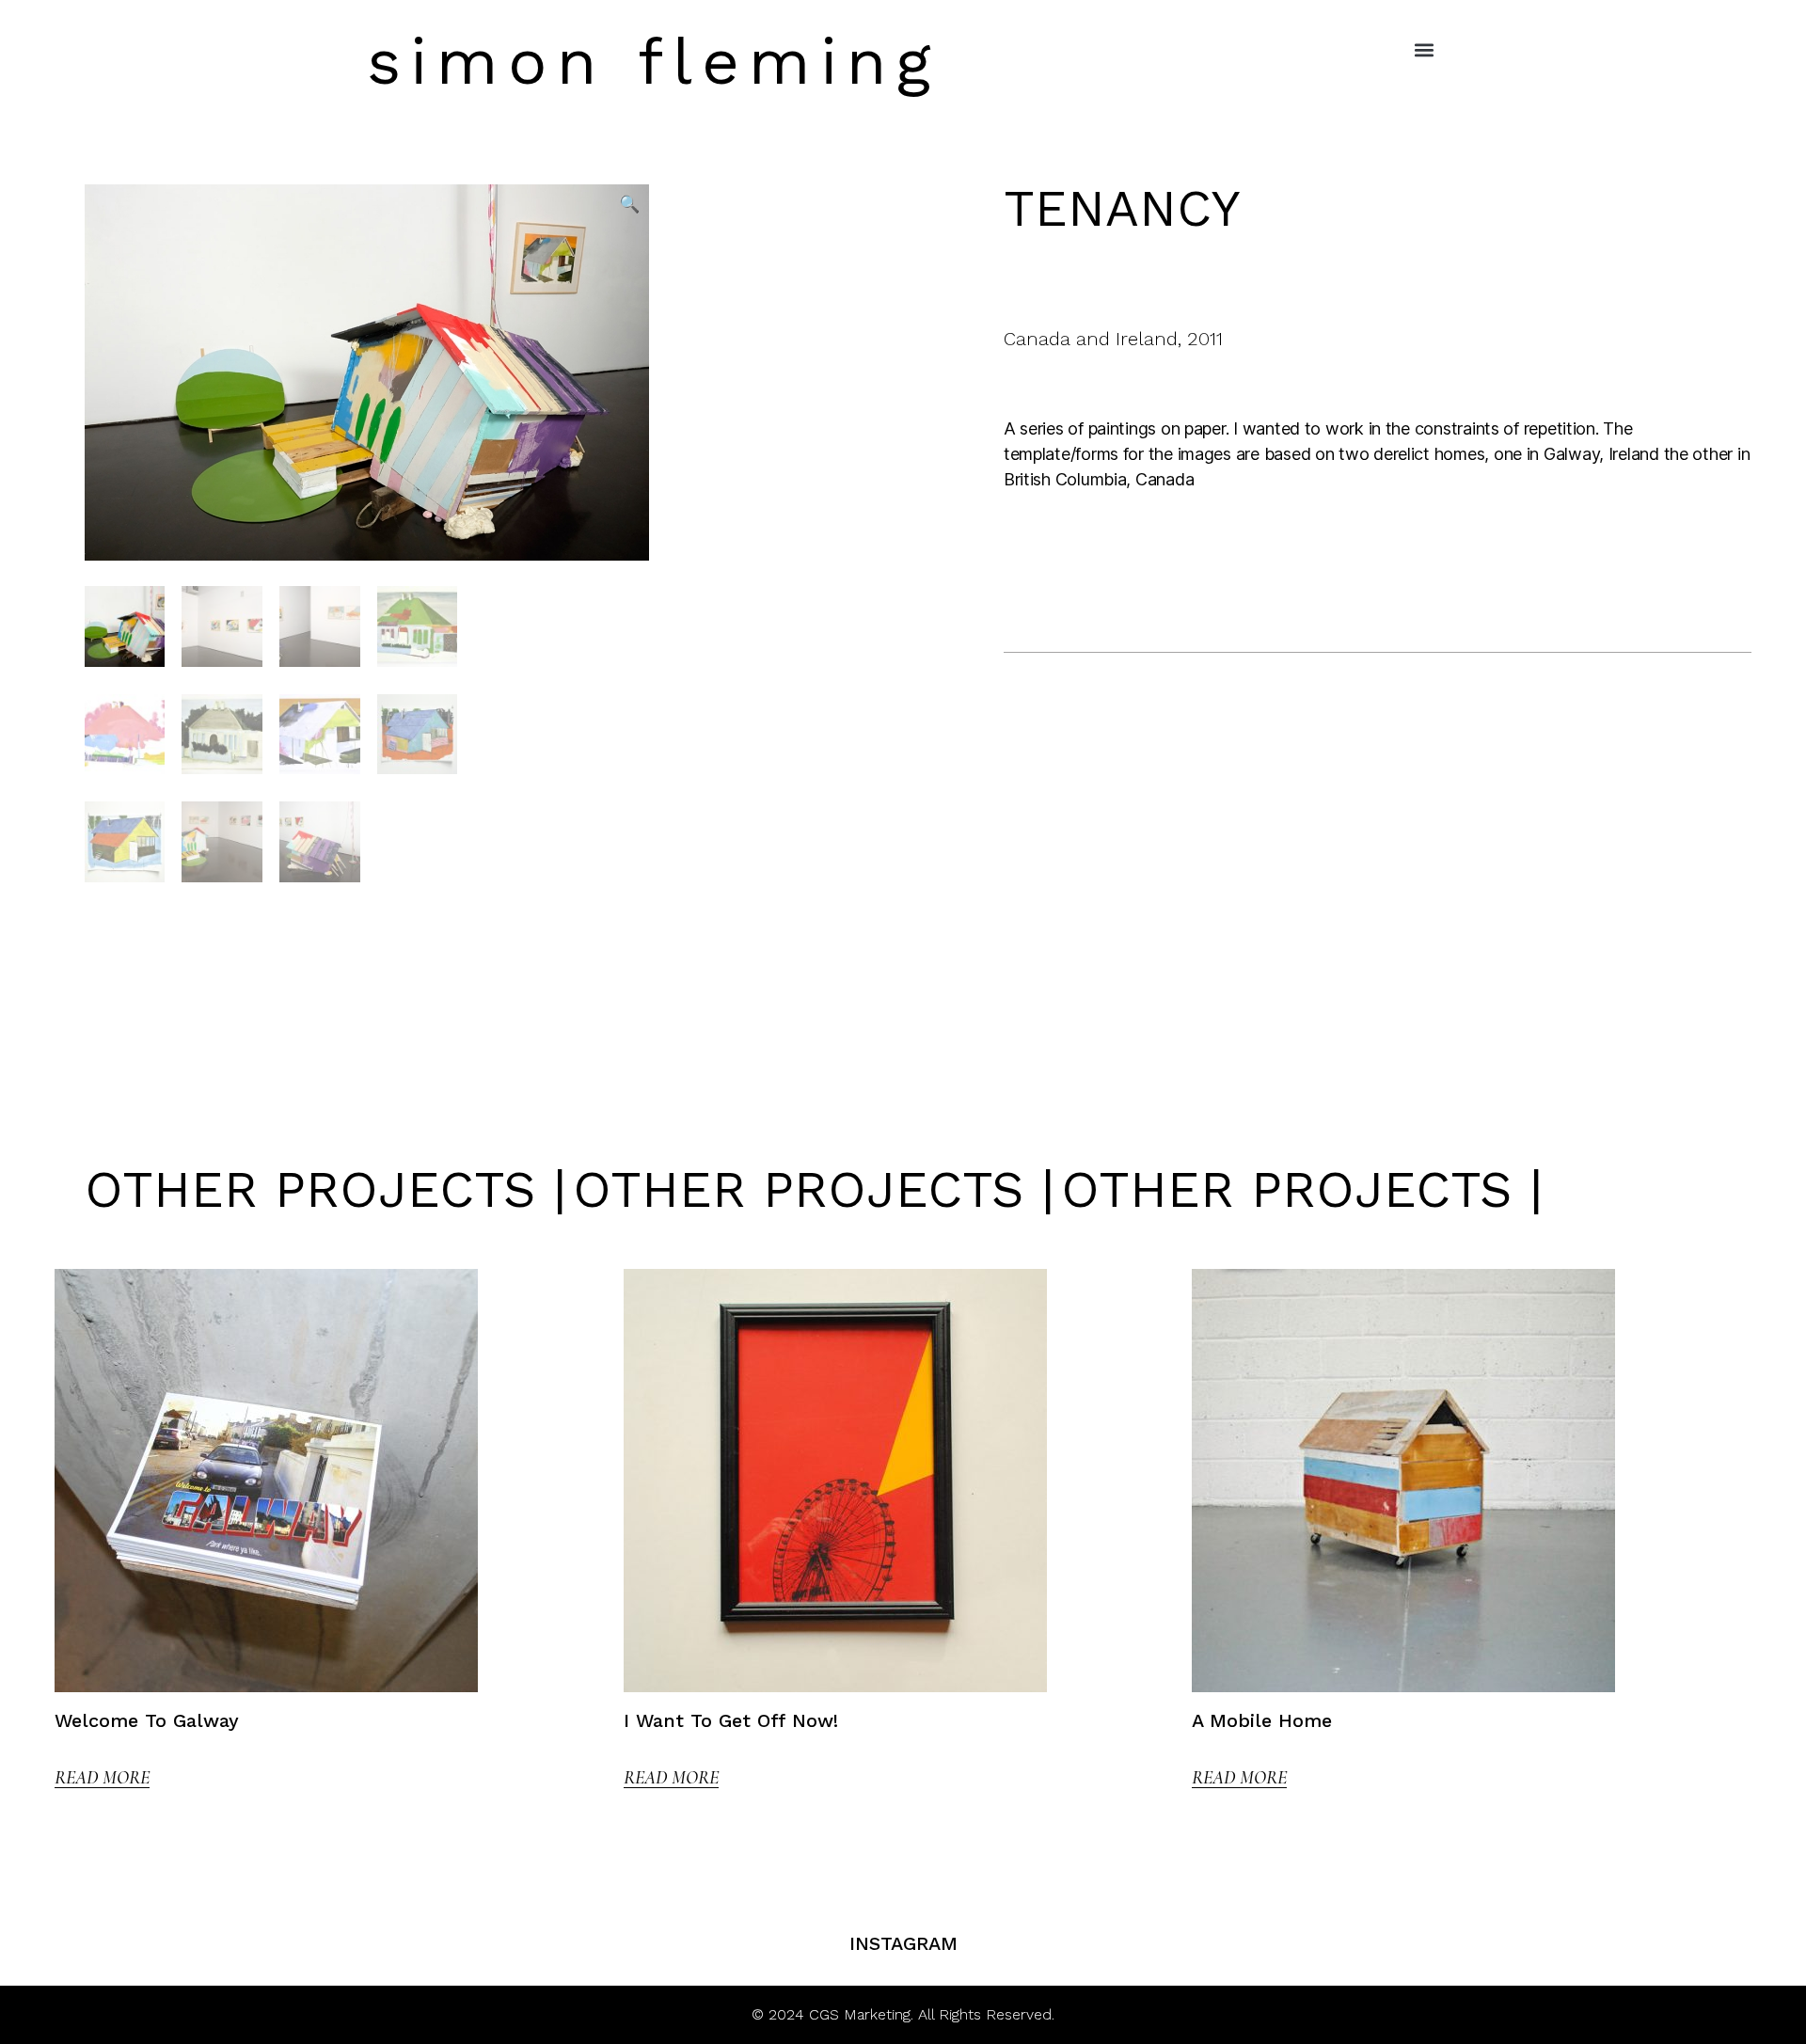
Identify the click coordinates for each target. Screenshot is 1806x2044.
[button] (1424, 49)
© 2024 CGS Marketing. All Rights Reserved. (903, 2014)
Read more (102, 1778)
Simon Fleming (653, 62)
